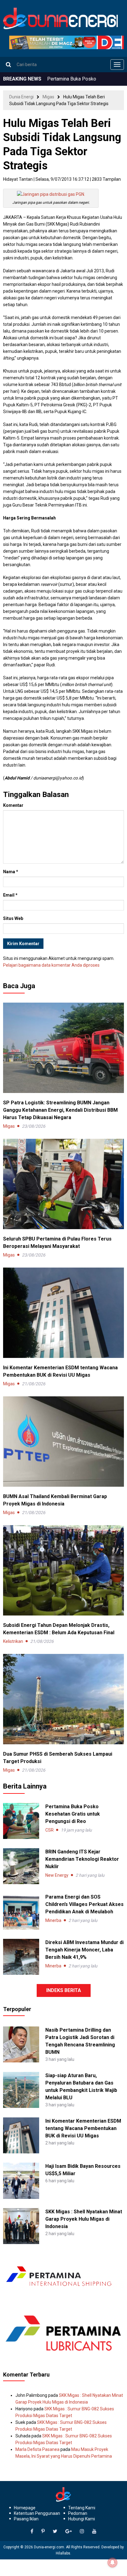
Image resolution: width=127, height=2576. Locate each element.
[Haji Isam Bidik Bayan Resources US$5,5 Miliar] (21, 2180)
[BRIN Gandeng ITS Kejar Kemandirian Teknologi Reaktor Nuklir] (21, 1866)
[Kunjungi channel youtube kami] (94, 2531)
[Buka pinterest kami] (43, 2531)
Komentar (13, 805)
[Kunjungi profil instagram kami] (82, 2531)
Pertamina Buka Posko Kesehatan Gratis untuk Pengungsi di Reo (73, 1814)
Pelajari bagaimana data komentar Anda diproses (51, 965)
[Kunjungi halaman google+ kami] (69, 2531)
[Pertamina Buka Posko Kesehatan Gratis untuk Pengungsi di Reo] (21, 1821)
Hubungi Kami (82, 2519)
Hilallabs (63, 2553)
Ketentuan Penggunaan (37, 2513)
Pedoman (78, 2513)
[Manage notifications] (113, 2562)
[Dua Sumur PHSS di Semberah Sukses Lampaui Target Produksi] (63, 1698)
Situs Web (13, 918)
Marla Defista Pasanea (37, 2449)
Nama (11, 872)
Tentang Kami (82, 2508)
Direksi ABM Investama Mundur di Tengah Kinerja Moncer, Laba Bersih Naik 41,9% (84, 1950)
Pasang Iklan (26, 2519)
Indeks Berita (64, 1990)
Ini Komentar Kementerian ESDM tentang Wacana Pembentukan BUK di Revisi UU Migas (83, 2128)
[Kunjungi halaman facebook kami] (32, 2531)
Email (10, 895)
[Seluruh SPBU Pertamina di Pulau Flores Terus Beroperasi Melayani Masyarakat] (63, 1183)
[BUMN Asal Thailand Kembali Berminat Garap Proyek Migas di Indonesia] (63, 1441)
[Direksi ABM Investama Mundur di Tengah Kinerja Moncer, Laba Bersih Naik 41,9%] (21, 1957)
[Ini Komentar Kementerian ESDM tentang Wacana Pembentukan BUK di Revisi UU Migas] (63, 1312)
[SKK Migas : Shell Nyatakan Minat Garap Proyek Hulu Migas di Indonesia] (21, 2226)
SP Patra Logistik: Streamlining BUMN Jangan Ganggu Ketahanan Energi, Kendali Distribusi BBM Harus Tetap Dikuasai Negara (60, 1110)
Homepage (25, 2508)
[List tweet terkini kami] (55, 2531)
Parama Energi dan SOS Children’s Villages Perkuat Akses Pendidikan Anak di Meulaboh (84, 1904)
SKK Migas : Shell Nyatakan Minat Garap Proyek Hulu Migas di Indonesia (84, 2219)
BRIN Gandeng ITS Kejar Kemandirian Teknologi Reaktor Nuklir (82, 1859)
